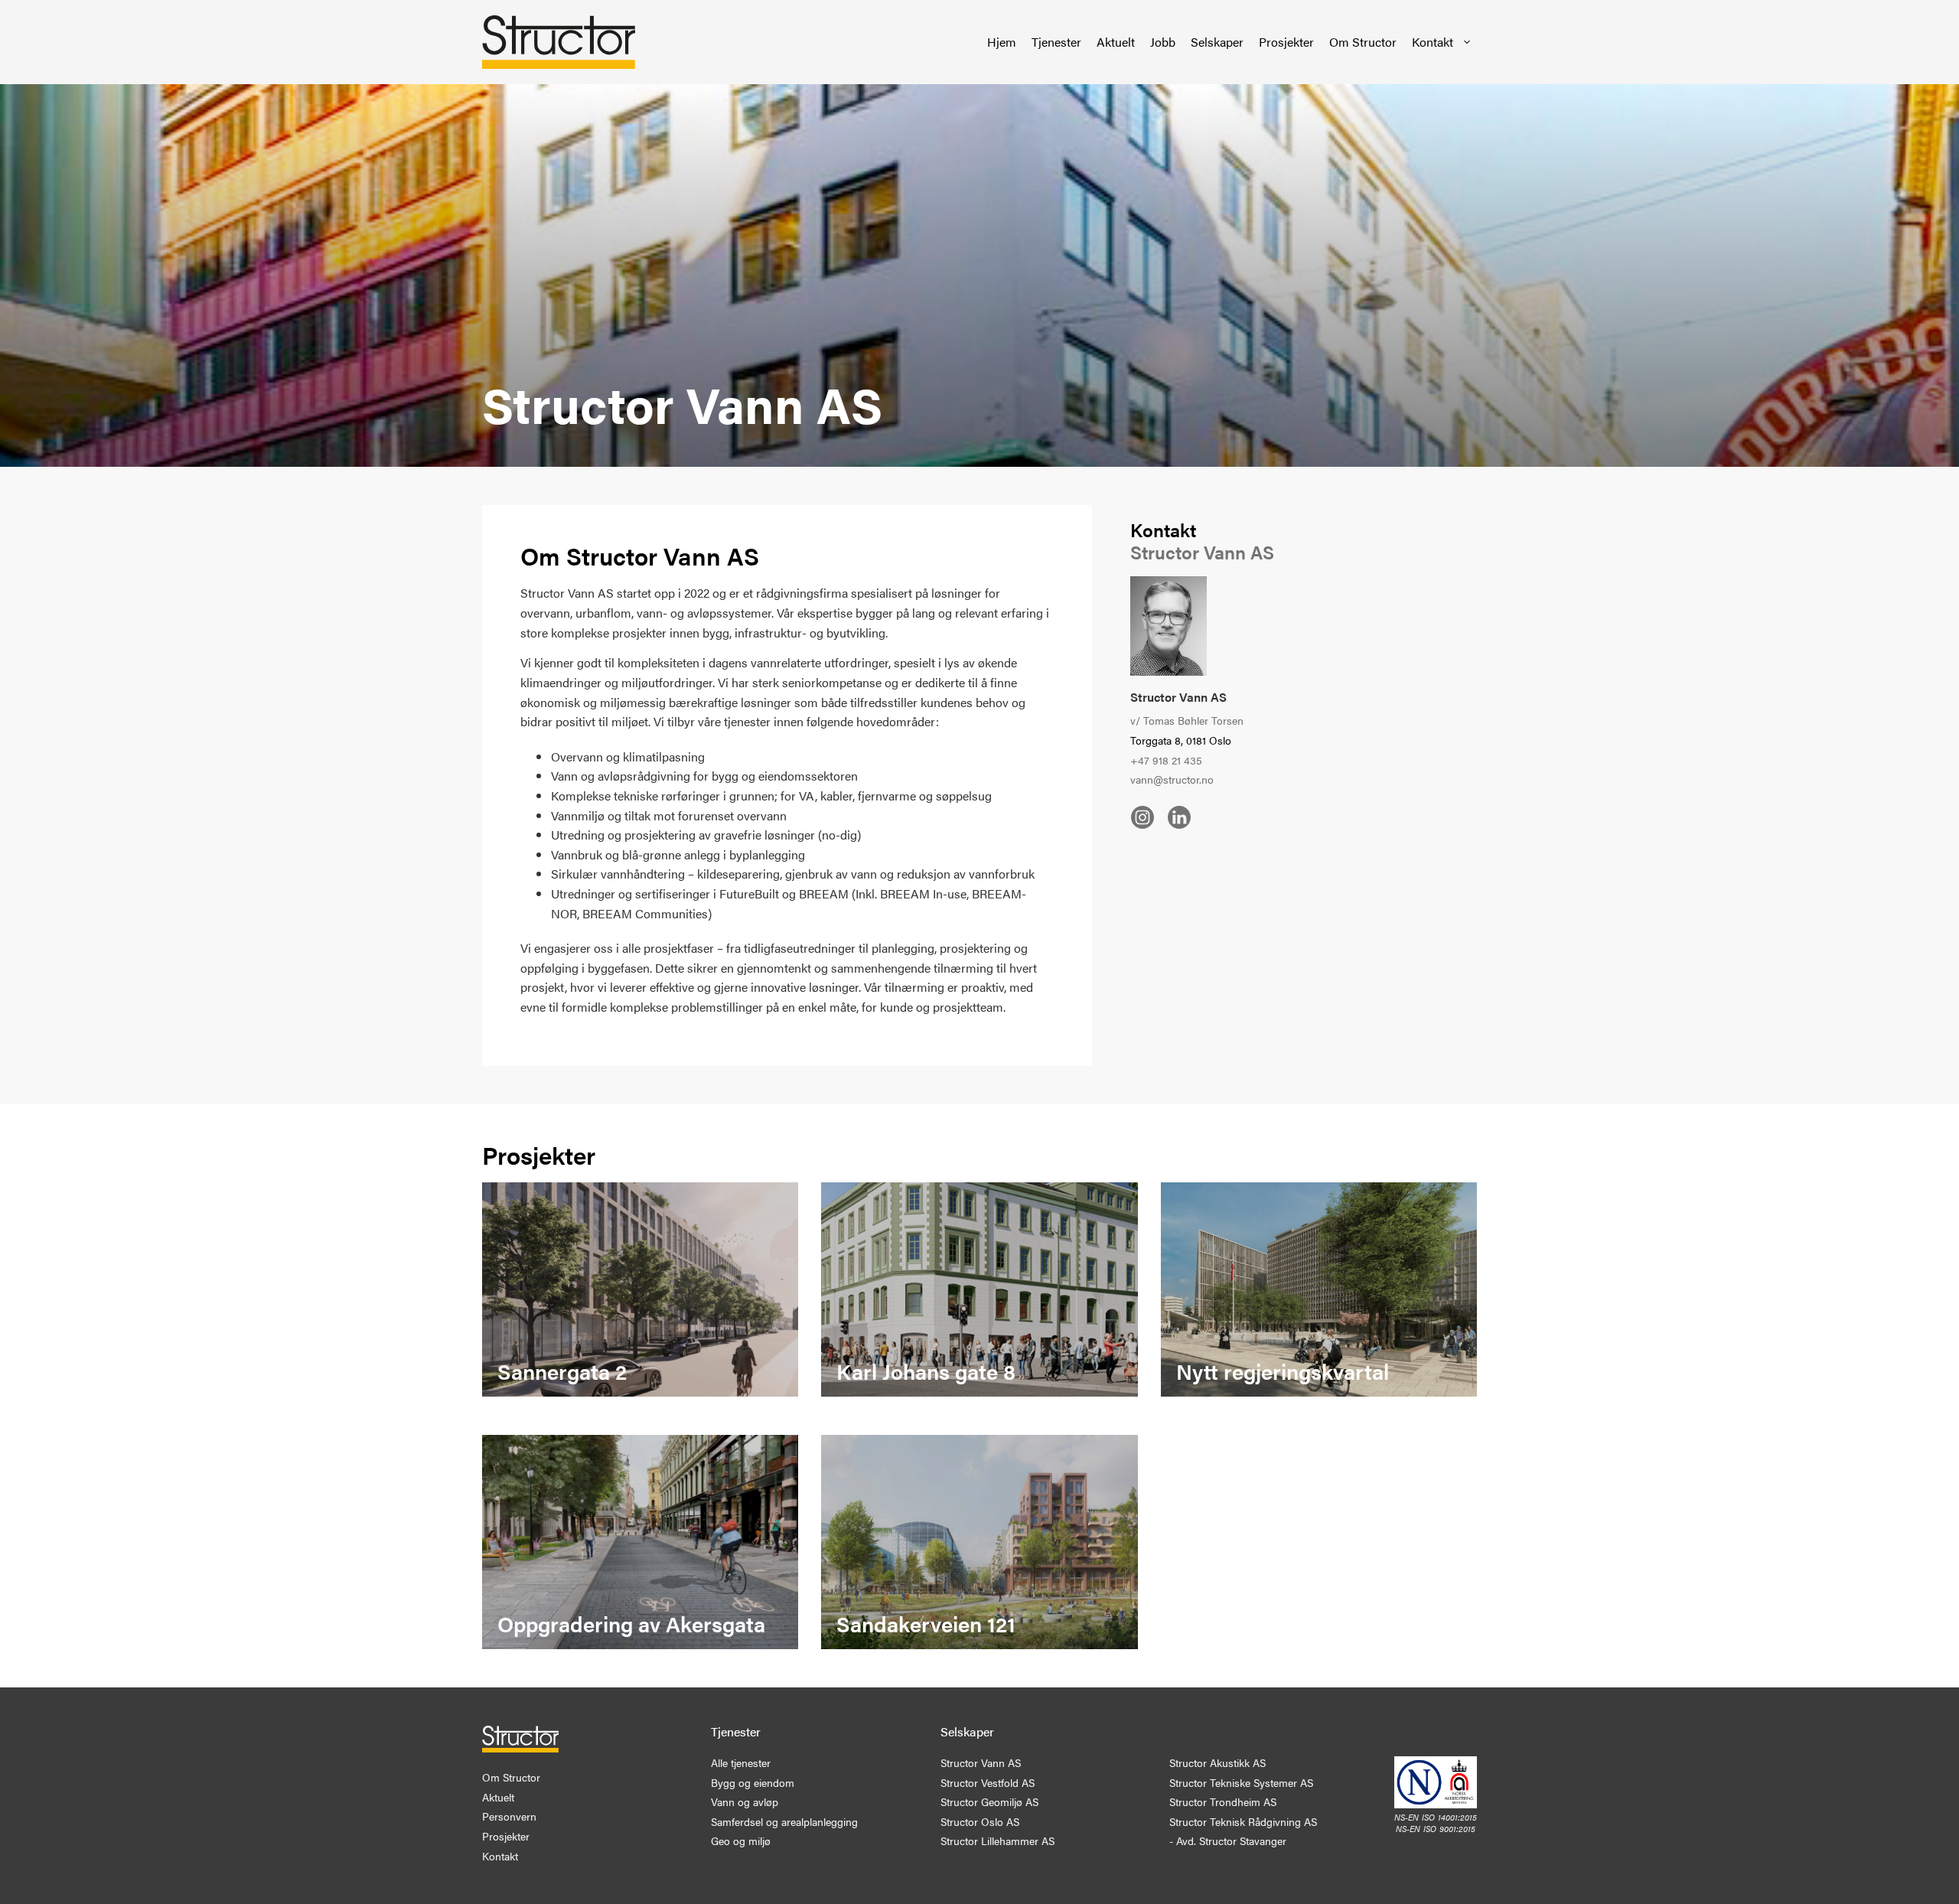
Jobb (1163, 42)
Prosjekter (1286, 42)
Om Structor (1363, 42)
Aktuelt (1116, 42)
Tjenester (1056, 42)
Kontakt (1433, 42)
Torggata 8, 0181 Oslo (1181, 740)
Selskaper (1217, 42)
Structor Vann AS (1178, 697)
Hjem (1002, 42)
